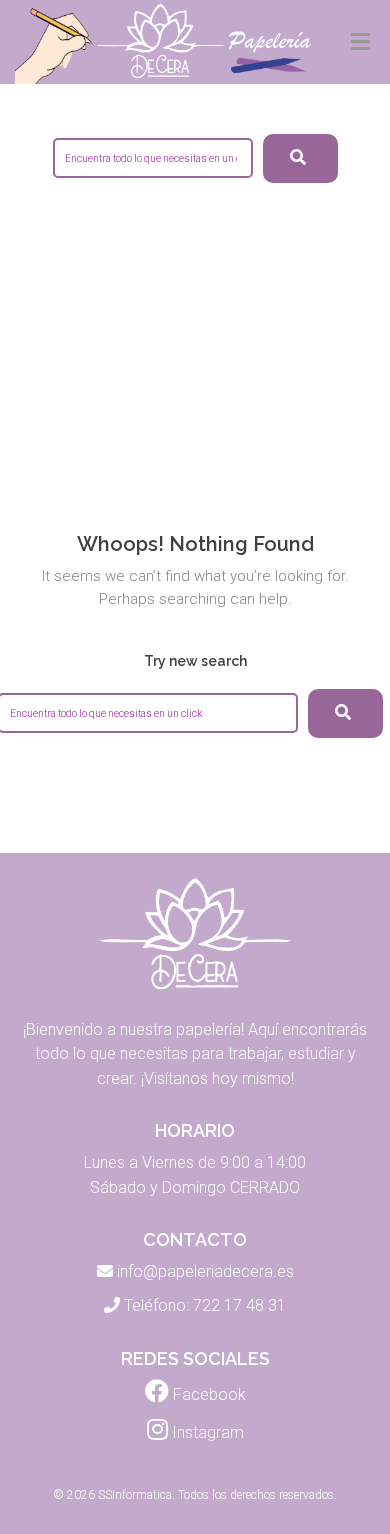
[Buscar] (345, 713)
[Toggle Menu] (360, 43)
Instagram (206, 1432)
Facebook (207, 1394)
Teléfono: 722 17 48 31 (205, 1305)
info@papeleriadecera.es (205, 1271)
